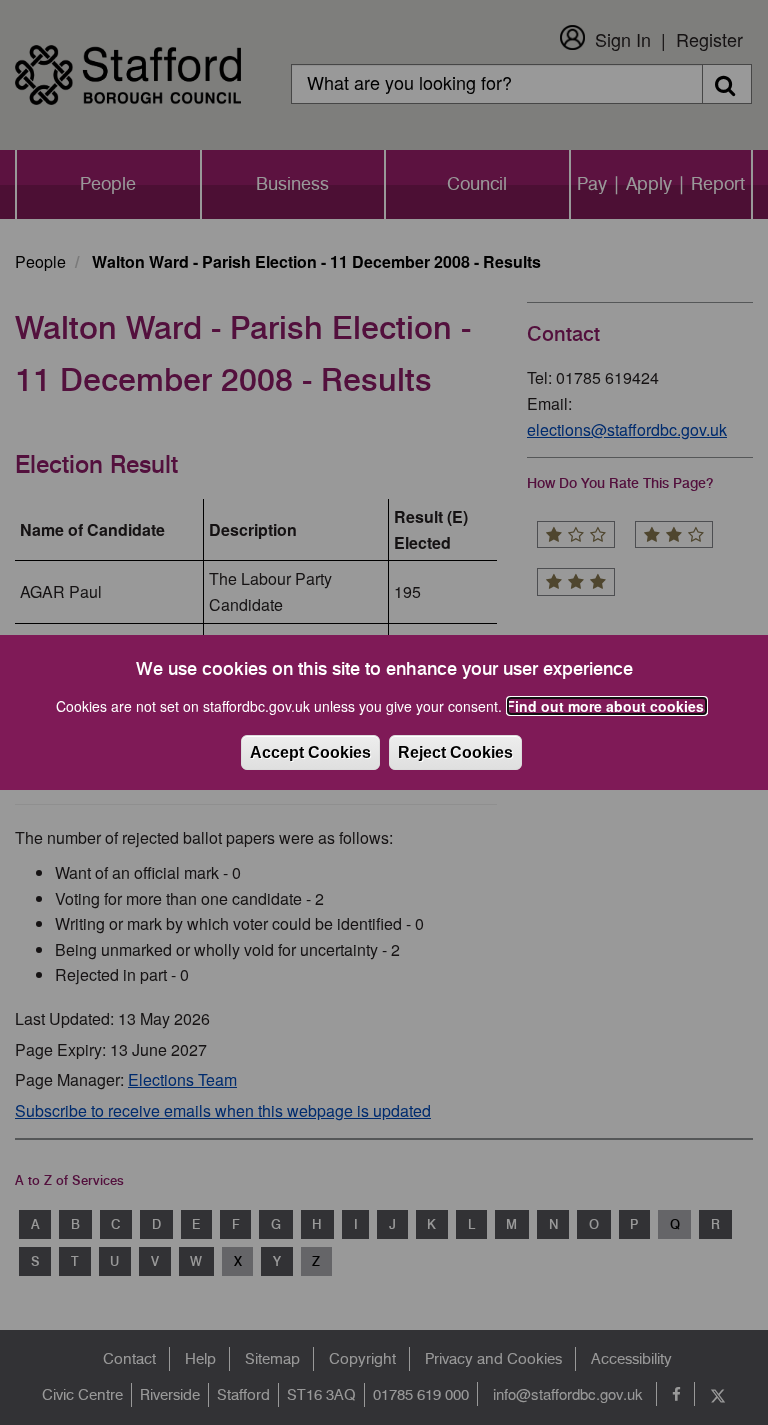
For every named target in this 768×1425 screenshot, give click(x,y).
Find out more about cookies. (607, 706)
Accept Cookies (310, 752)
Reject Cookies (455, 752)
